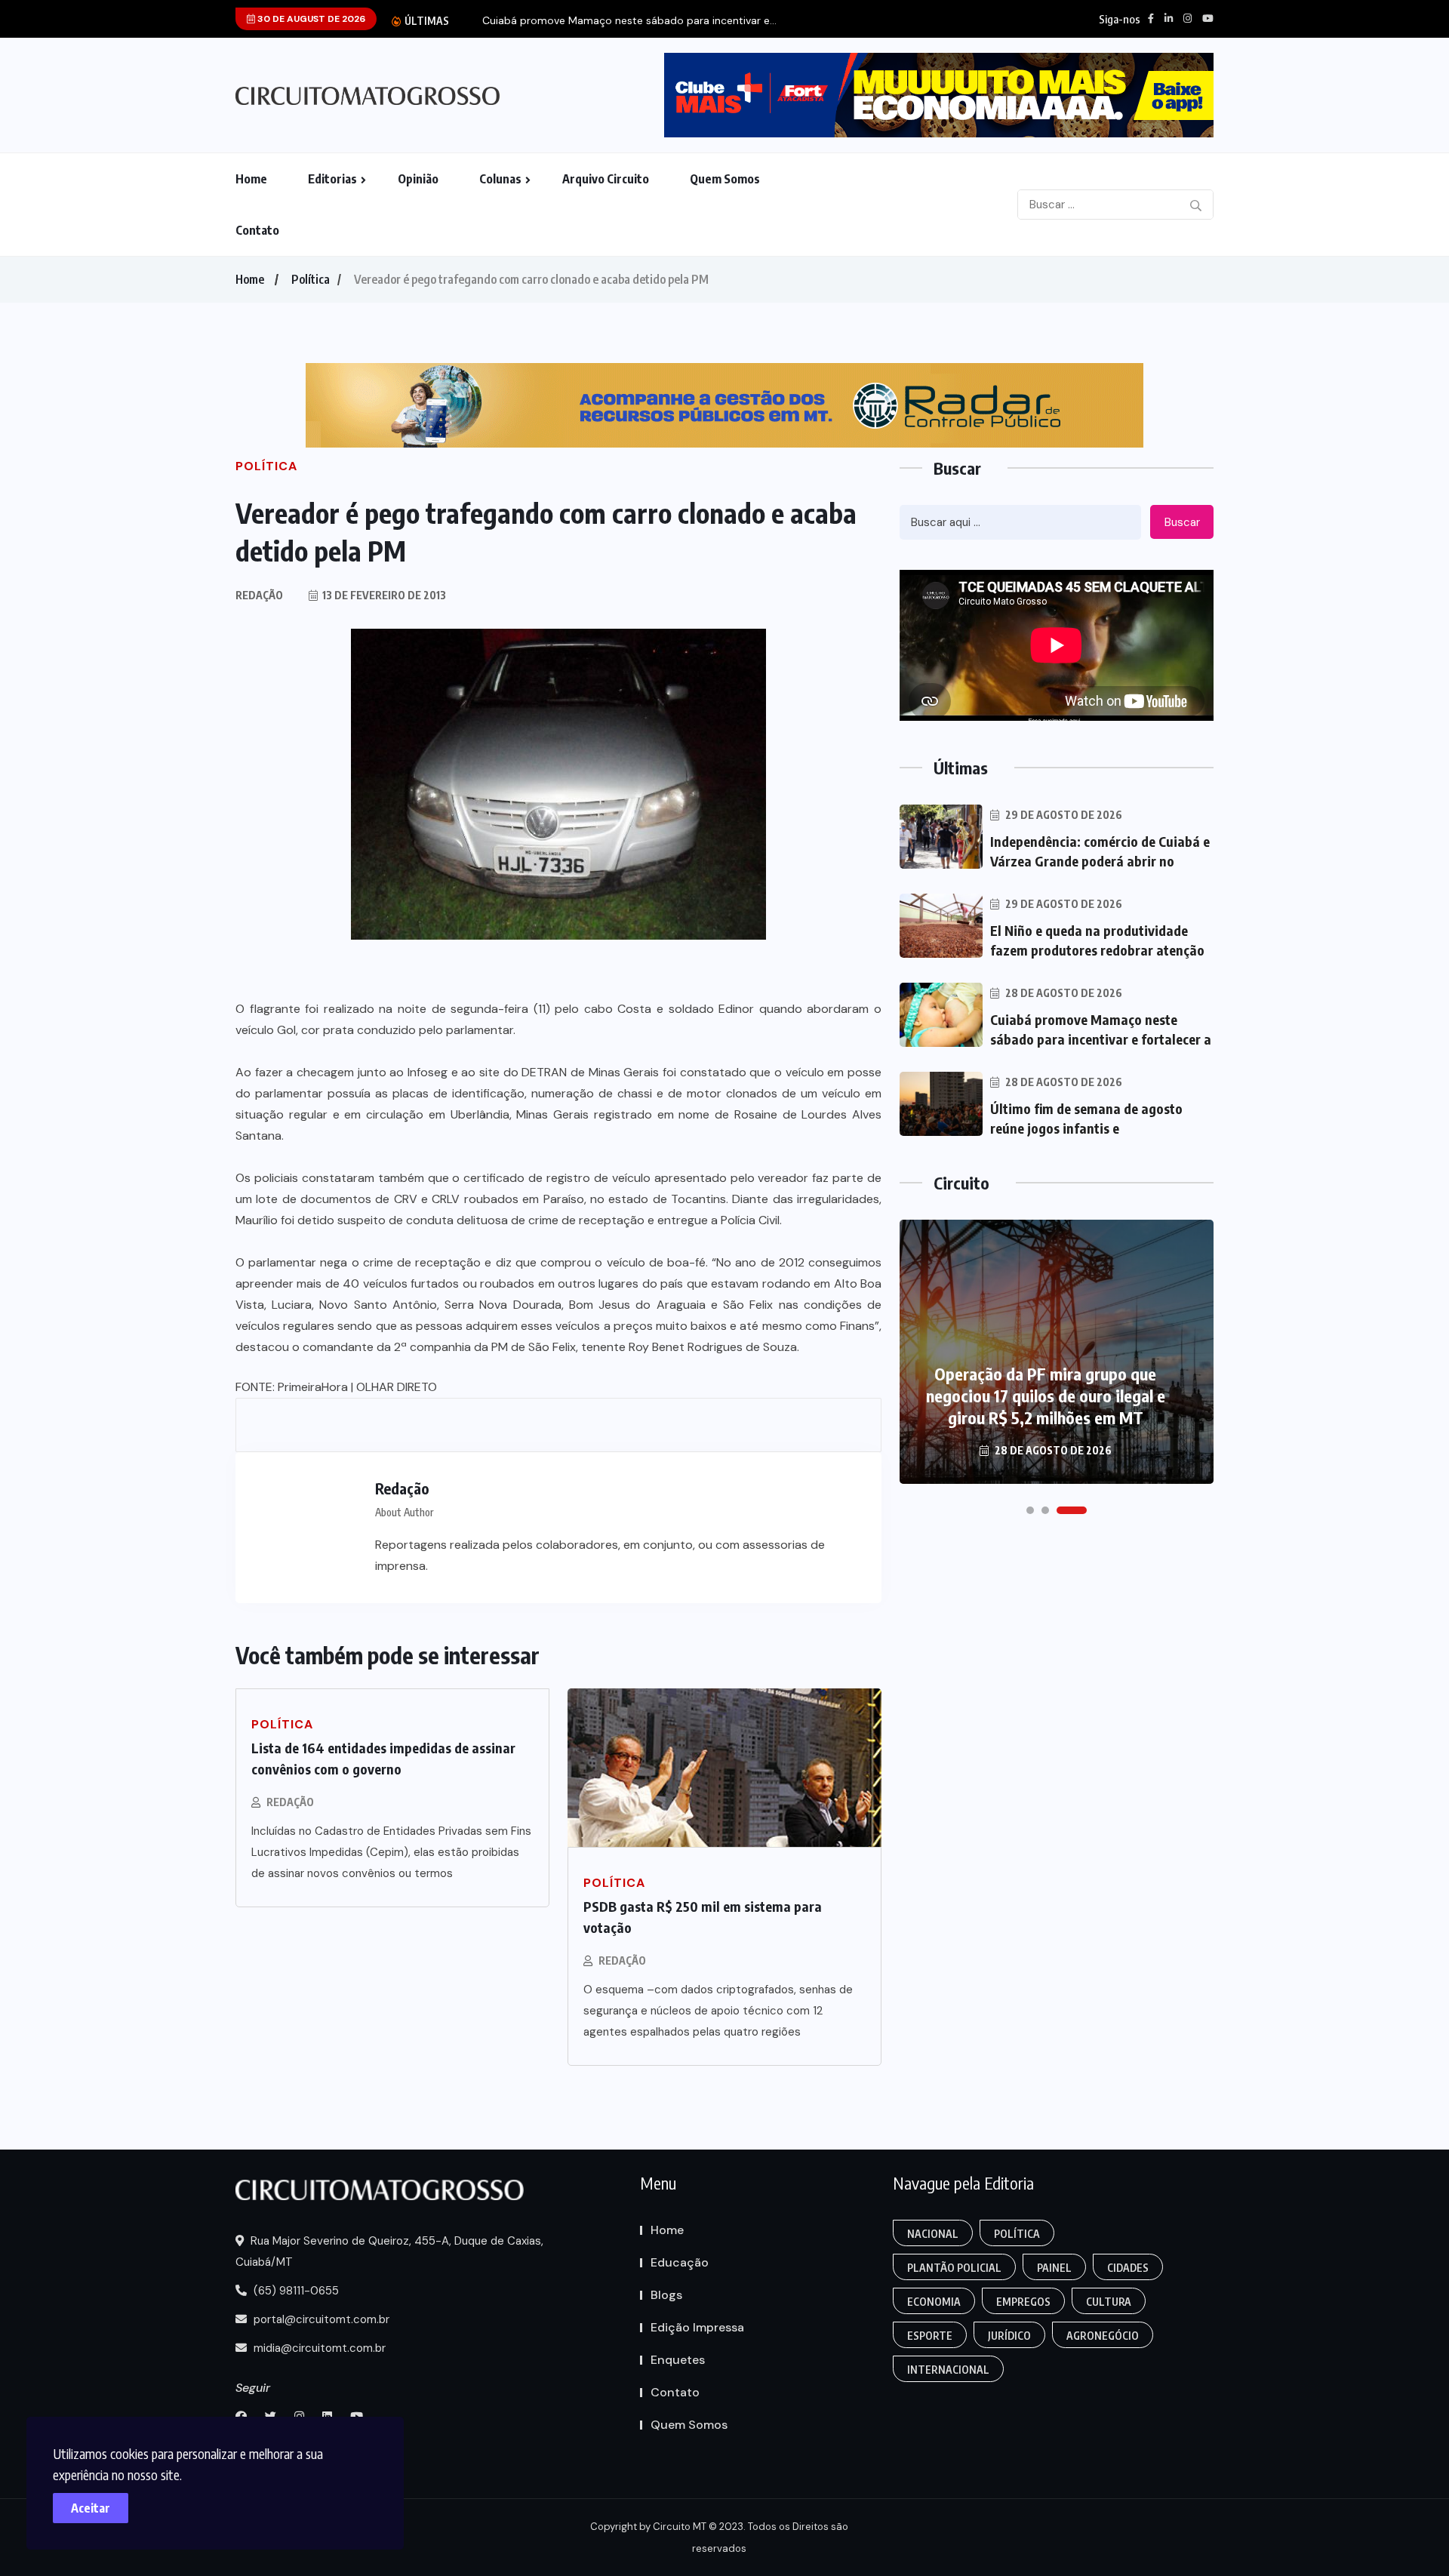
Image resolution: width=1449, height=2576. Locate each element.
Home (251, 179)
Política (311, 279)
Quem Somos (725, 179)
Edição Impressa (697, 2327)
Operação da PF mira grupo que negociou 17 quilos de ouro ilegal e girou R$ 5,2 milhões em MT (1046, 1396)
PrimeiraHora (313, 1387)
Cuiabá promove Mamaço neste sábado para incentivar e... (629, 21)
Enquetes (678, 2360)
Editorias (332, 179)
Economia (934, 2302)
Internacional (948, 2370)
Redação (290, 1802)
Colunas (500, 179)
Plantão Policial (954, 2268)
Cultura (1109, 2302)
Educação (680, 2262)
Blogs (666, 2295)
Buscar (1182, 522)
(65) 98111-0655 (295, 2291)
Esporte (930, 2336)
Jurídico (1009, 2336)
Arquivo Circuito (606, 179)
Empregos (1023, 2302)
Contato (257, 230)
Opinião (418, 179)
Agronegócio (1103, 2336)
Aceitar (91, 2508)
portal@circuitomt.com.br (320, 2319)
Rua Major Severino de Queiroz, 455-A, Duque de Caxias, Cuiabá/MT (389, 2251)
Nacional (933, 2234)
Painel (1054, 2268)
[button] (1030, 1510)
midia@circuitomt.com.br (318, 2348)
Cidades (1128, 2268)
